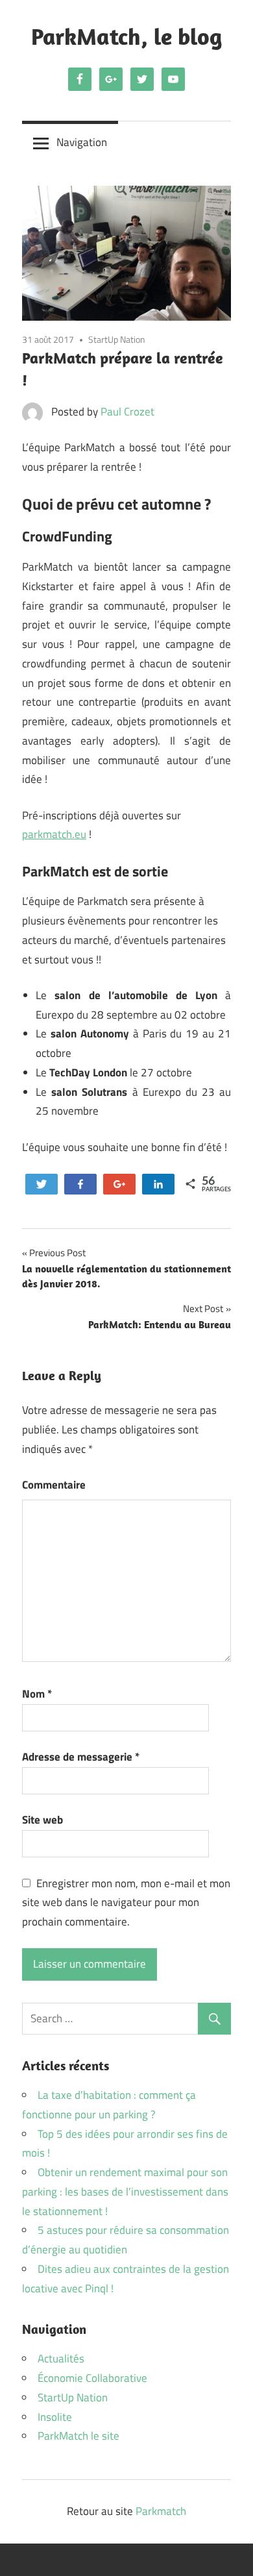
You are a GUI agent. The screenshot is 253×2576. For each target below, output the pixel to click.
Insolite (55, 2417)
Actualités (61, 2359)
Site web (42, 1820)
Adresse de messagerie (81, 1757)
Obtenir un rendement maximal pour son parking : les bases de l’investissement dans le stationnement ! (125, 2192)
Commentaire (54, 1485)
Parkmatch (161, 2511)
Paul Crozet (127, 412)
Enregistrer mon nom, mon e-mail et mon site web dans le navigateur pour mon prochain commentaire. (126, 1903)
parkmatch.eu (54, 834)
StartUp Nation (117, 339)
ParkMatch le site (78, 2436)
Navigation (82, 142)
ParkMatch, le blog (126, 36)
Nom (37, 1694)
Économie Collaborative (92, 2378)
